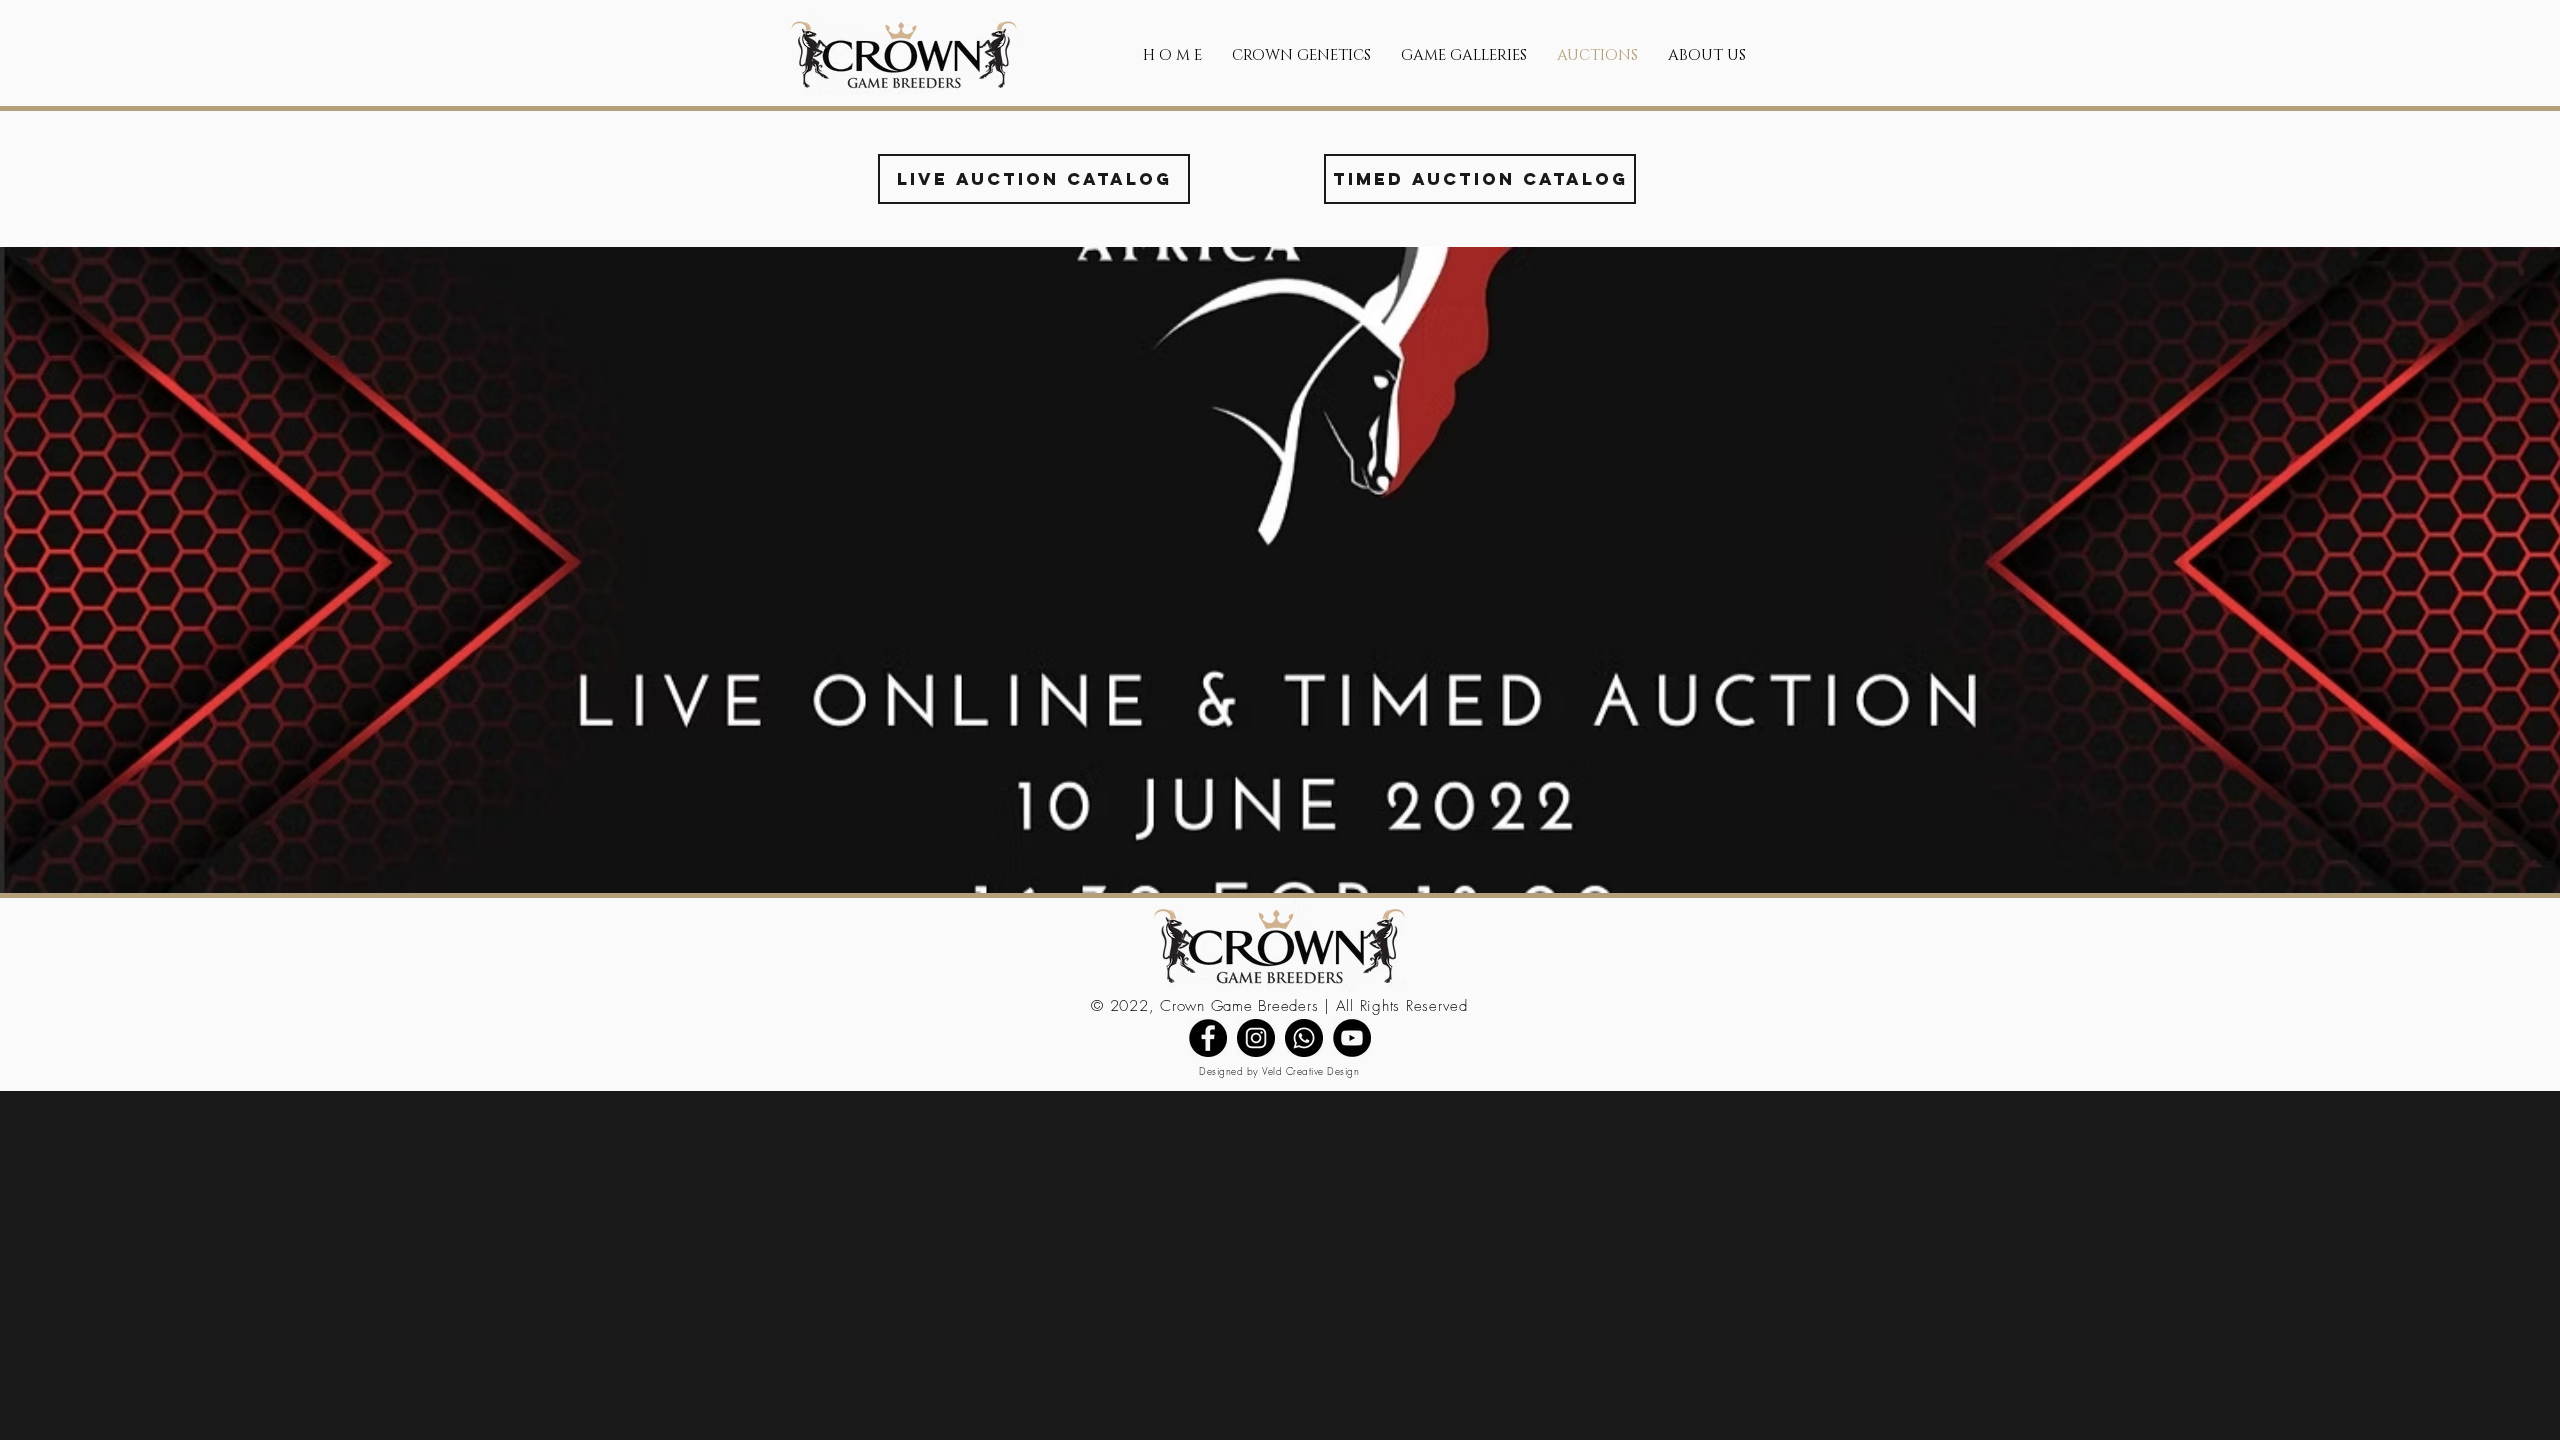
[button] (1301, 55)
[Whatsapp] (1304, 1038)
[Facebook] (1208, 1038)
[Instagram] (1256, 1038)
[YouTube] (1352, 1038)
